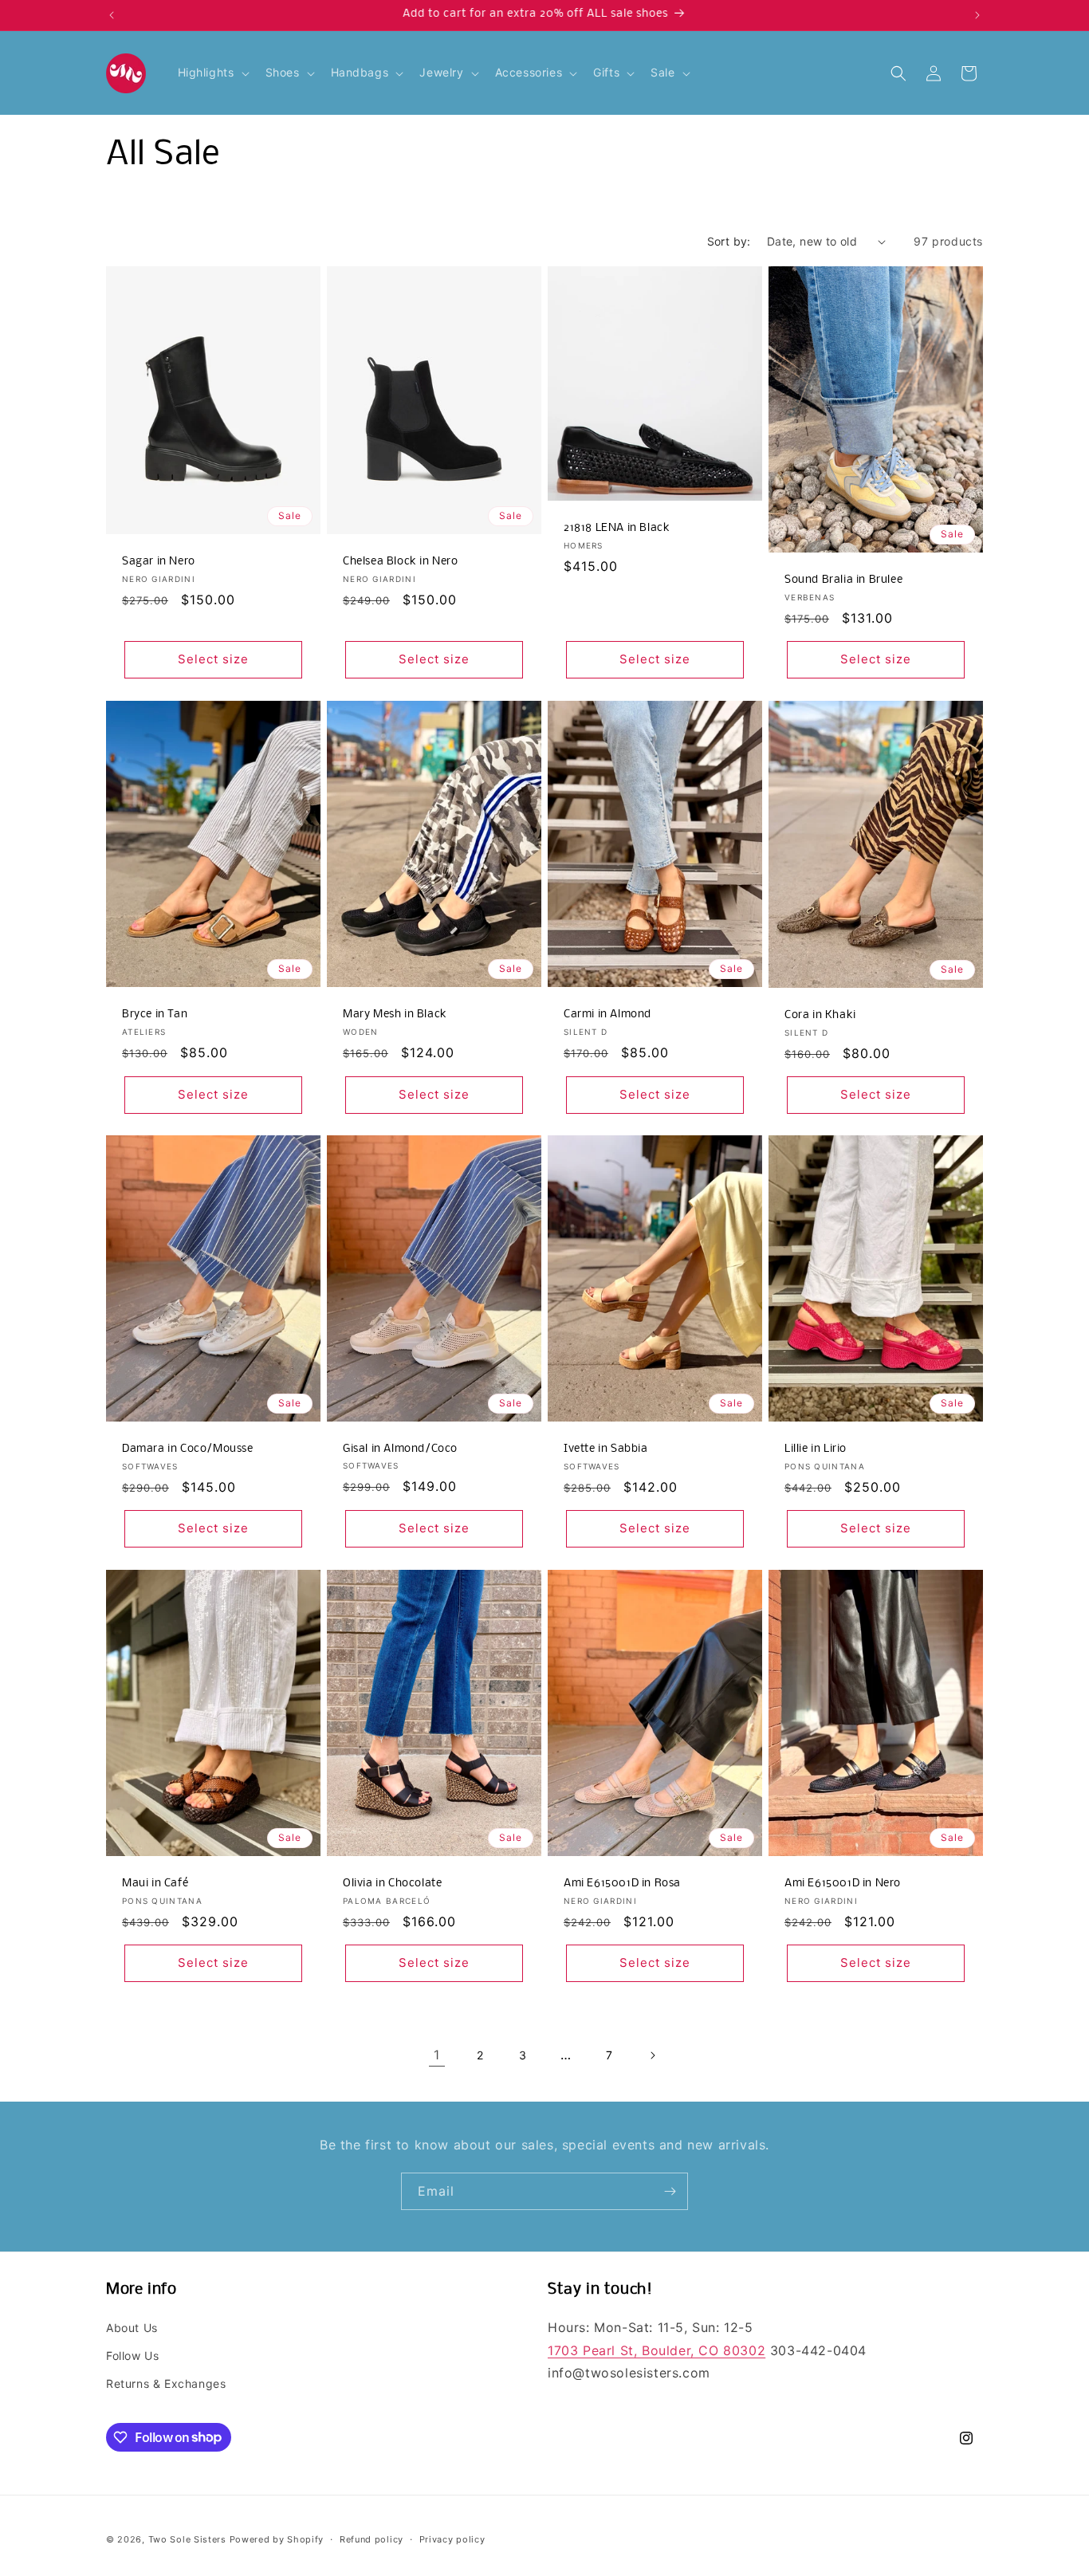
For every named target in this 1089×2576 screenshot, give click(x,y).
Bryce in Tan (155, 1014)
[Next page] (652, 2055)
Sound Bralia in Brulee (843, 580)
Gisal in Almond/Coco (400, 1449)
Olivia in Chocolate (392, 1884)
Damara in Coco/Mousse (188, 1449)
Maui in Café (155, 1884)
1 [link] (437, 2055)
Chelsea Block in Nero (401, 562)
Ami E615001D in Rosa (622, 1884)
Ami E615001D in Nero (843, 1884)
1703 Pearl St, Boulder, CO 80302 (657, 2350)
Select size (213, 659)
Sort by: (729, 241)
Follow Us (132, 2355)
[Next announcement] (977, 15)
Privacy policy (452, 2539)
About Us (132, 2327)
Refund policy (372, 2539)
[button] (212, 73)
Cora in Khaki (820, 1015)
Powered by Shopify (277, 2539)
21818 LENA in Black (617, 528)
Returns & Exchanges (166, 2383)
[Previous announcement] (112, 15)
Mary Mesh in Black (395, 1014)
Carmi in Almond (607, 1014)
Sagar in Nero (159, 562)
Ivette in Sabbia (606, 1449)
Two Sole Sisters (187, 2539)
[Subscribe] (670, 2191)
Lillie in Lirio (816, 1449)
